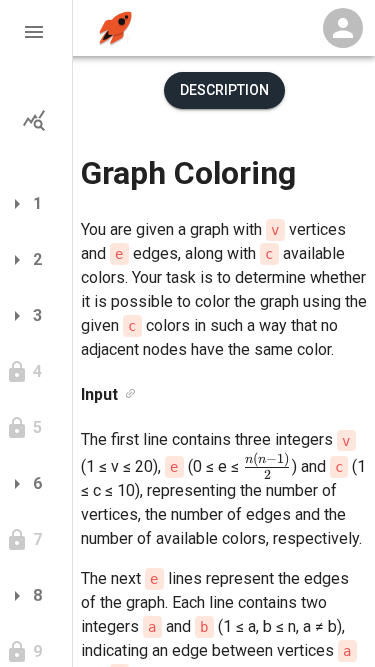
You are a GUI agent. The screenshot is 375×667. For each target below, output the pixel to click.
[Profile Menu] (343, 28)
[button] (36, 32)
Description (224, 90)
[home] (115, 28)
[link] (130, 394)
